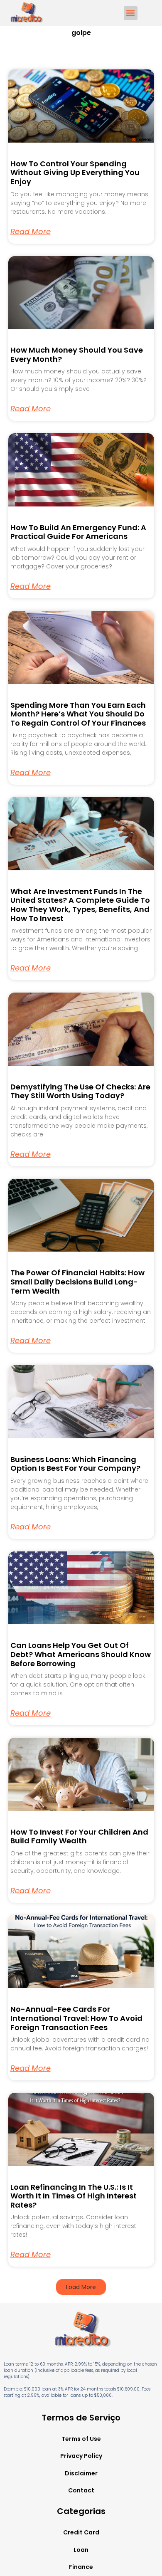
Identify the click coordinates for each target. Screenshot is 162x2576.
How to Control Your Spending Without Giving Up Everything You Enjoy (75, 173)
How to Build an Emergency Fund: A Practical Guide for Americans (78, 532)
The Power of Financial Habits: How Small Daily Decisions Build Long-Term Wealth (77, 1282)
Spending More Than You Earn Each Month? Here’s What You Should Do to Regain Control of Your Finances (78, 714)
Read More (31, 232)
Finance (81, 2567)
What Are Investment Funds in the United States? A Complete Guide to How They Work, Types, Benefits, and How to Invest (80, 905)
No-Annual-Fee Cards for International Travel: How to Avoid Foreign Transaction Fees (76, 2018)
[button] (131, 13)
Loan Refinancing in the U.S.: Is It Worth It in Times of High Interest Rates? (74, 2196)
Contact (81, 2490)
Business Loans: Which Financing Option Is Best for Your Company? (75, 1464)
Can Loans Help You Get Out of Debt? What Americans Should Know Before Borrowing (81, 1654)
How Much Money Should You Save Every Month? (77, 354)
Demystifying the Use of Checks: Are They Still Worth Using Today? (80, 1091)
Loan (81, 2550)
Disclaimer (81, 2473)
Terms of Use (81, 2439)
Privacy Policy (81, 2456)
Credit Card (81, 2532)
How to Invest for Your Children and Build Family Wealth (79, 1836)
